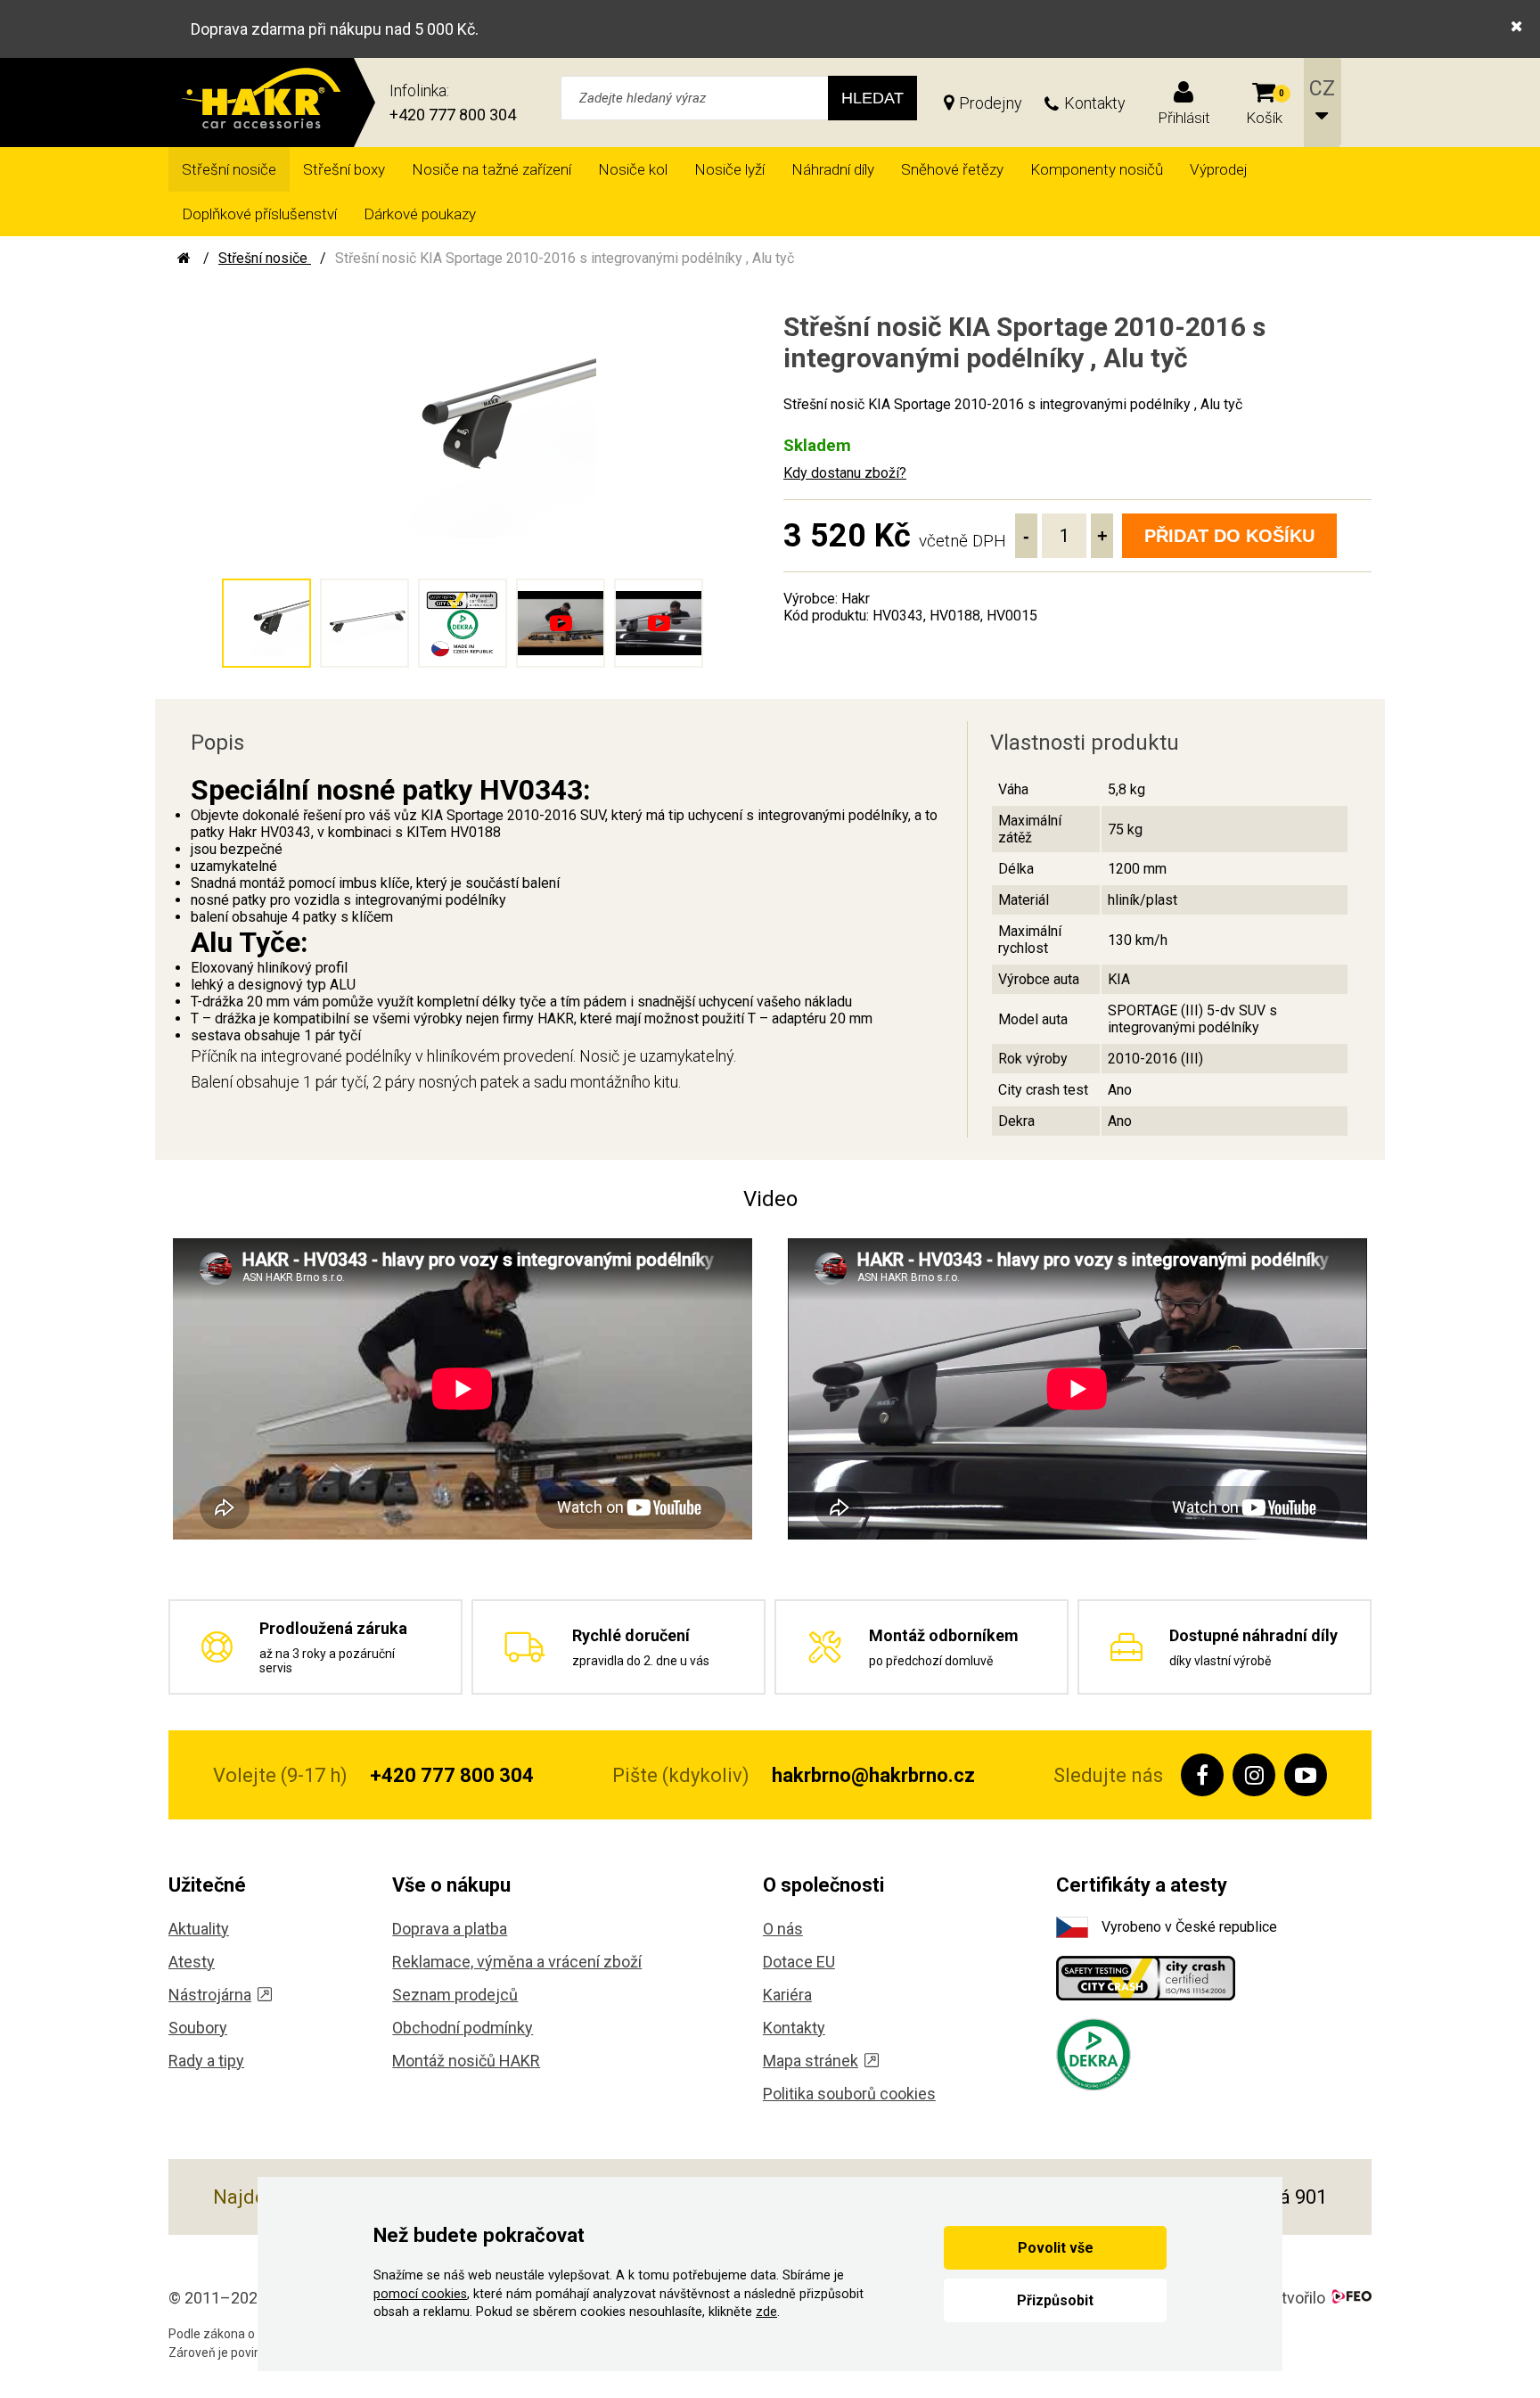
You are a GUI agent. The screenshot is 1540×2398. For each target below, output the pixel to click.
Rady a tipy (206, 2061)
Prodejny (991, 103)
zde (766, 2312)
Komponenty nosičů (1097, 169)
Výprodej (1219, 169)
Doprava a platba (450, 1929)
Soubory (198, 2028)
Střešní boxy (344, 169)
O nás (783, 1929)
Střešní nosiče (229, 169)
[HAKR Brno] (184, 258)
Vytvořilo (1294, 2298)
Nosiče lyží (729, 169)
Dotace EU (799, 1962)
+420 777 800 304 (453, 115)
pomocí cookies (420, 2294)
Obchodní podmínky (463, 2028)
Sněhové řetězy (952, 169)
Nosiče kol (633, 169)
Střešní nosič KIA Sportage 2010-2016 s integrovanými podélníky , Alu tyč (565, 258)
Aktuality (199, 1929)
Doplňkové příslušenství (259, 214)
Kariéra (787, 1995)
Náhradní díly (833, 169)
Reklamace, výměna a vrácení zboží (517, 1962)
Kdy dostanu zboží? (845, 473)
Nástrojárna (210, 1995)
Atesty (192, 1962)
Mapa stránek (811, 2061)
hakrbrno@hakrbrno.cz (873, 1775)
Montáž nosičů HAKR (466, 2061)
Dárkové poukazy (420, 214)
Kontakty (1095, 103)
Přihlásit (1184, 118)
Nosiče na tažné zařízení (491, 169)
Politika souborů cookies (849, 2094)
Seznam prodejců (455, 1995)
